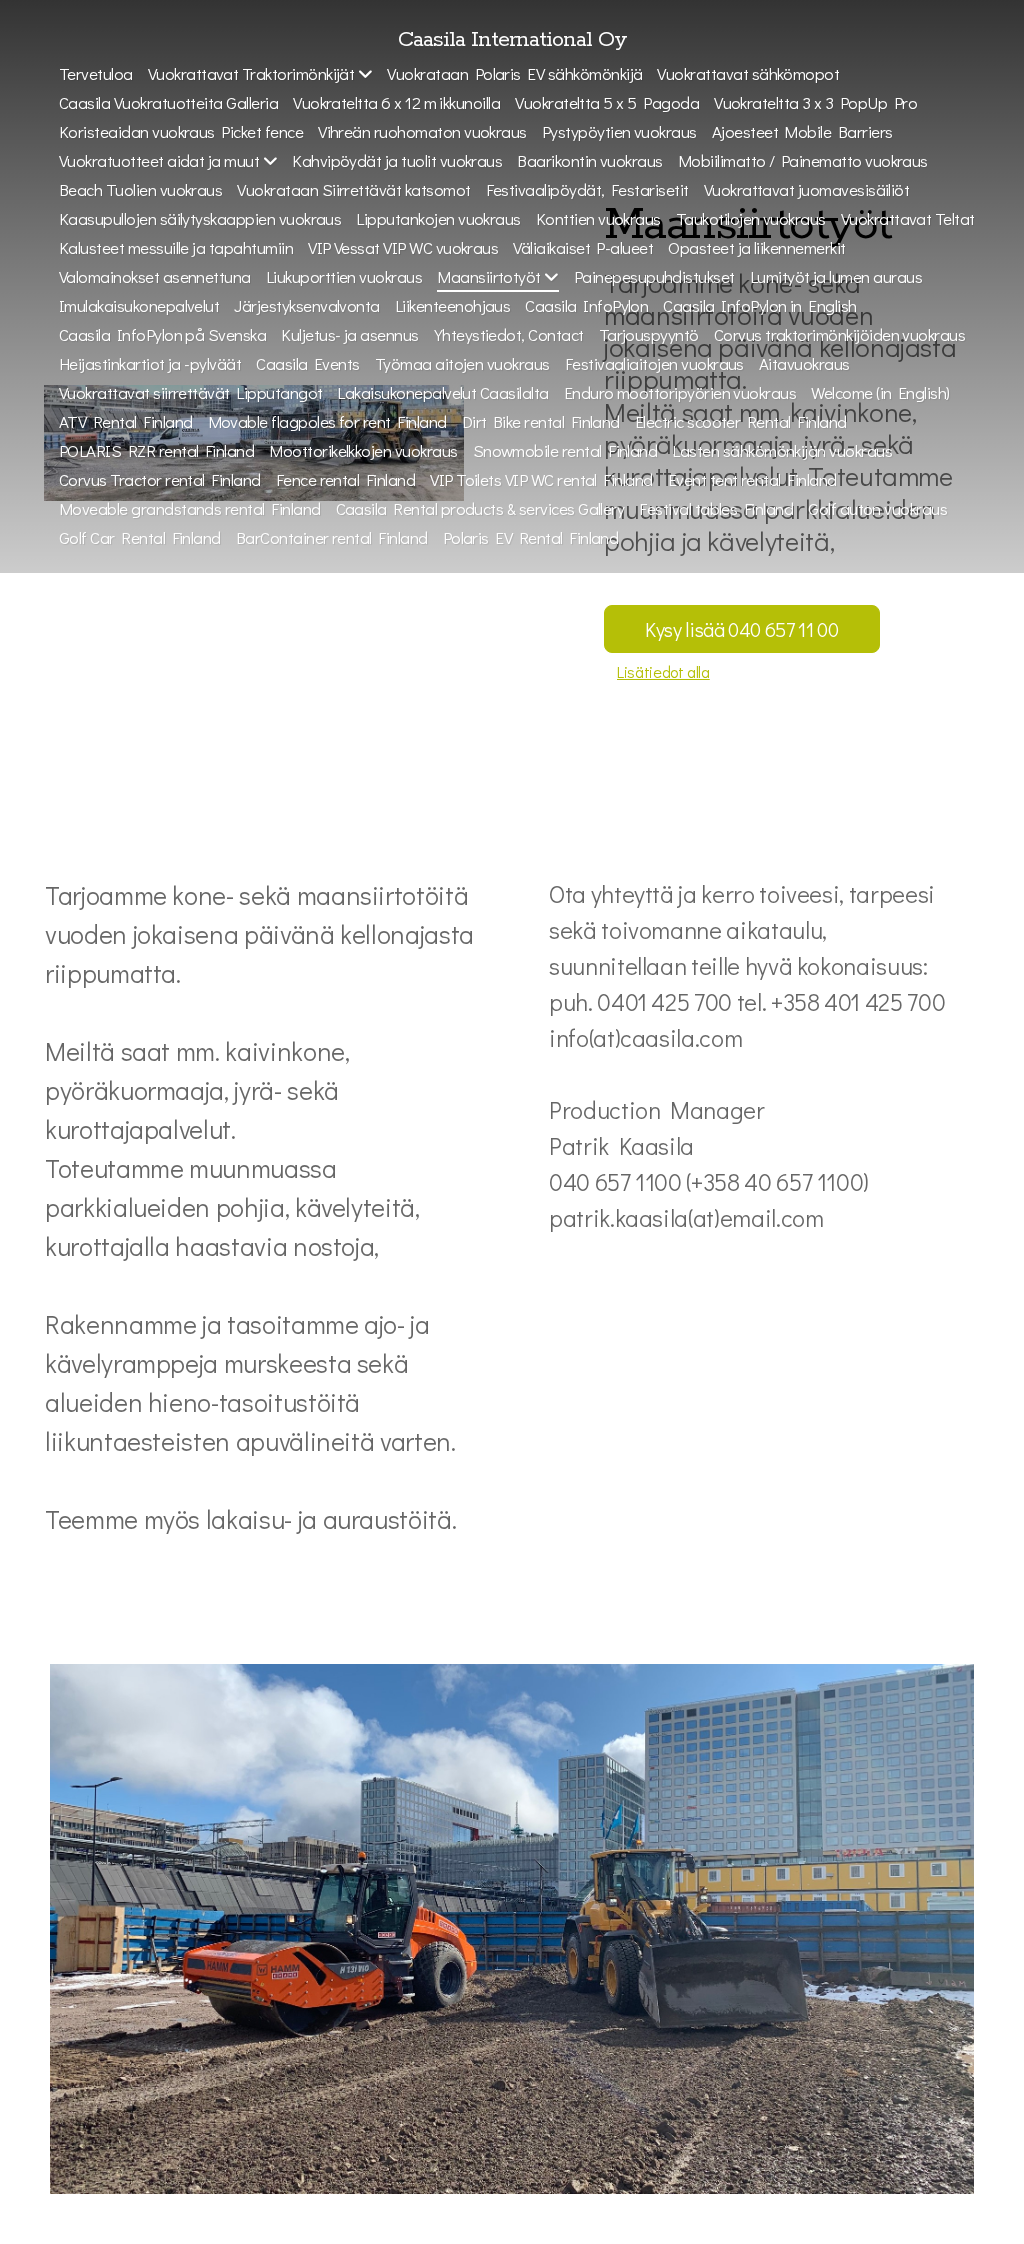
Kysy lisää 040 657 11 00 (742, 629)
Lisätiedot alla (663, 671)
